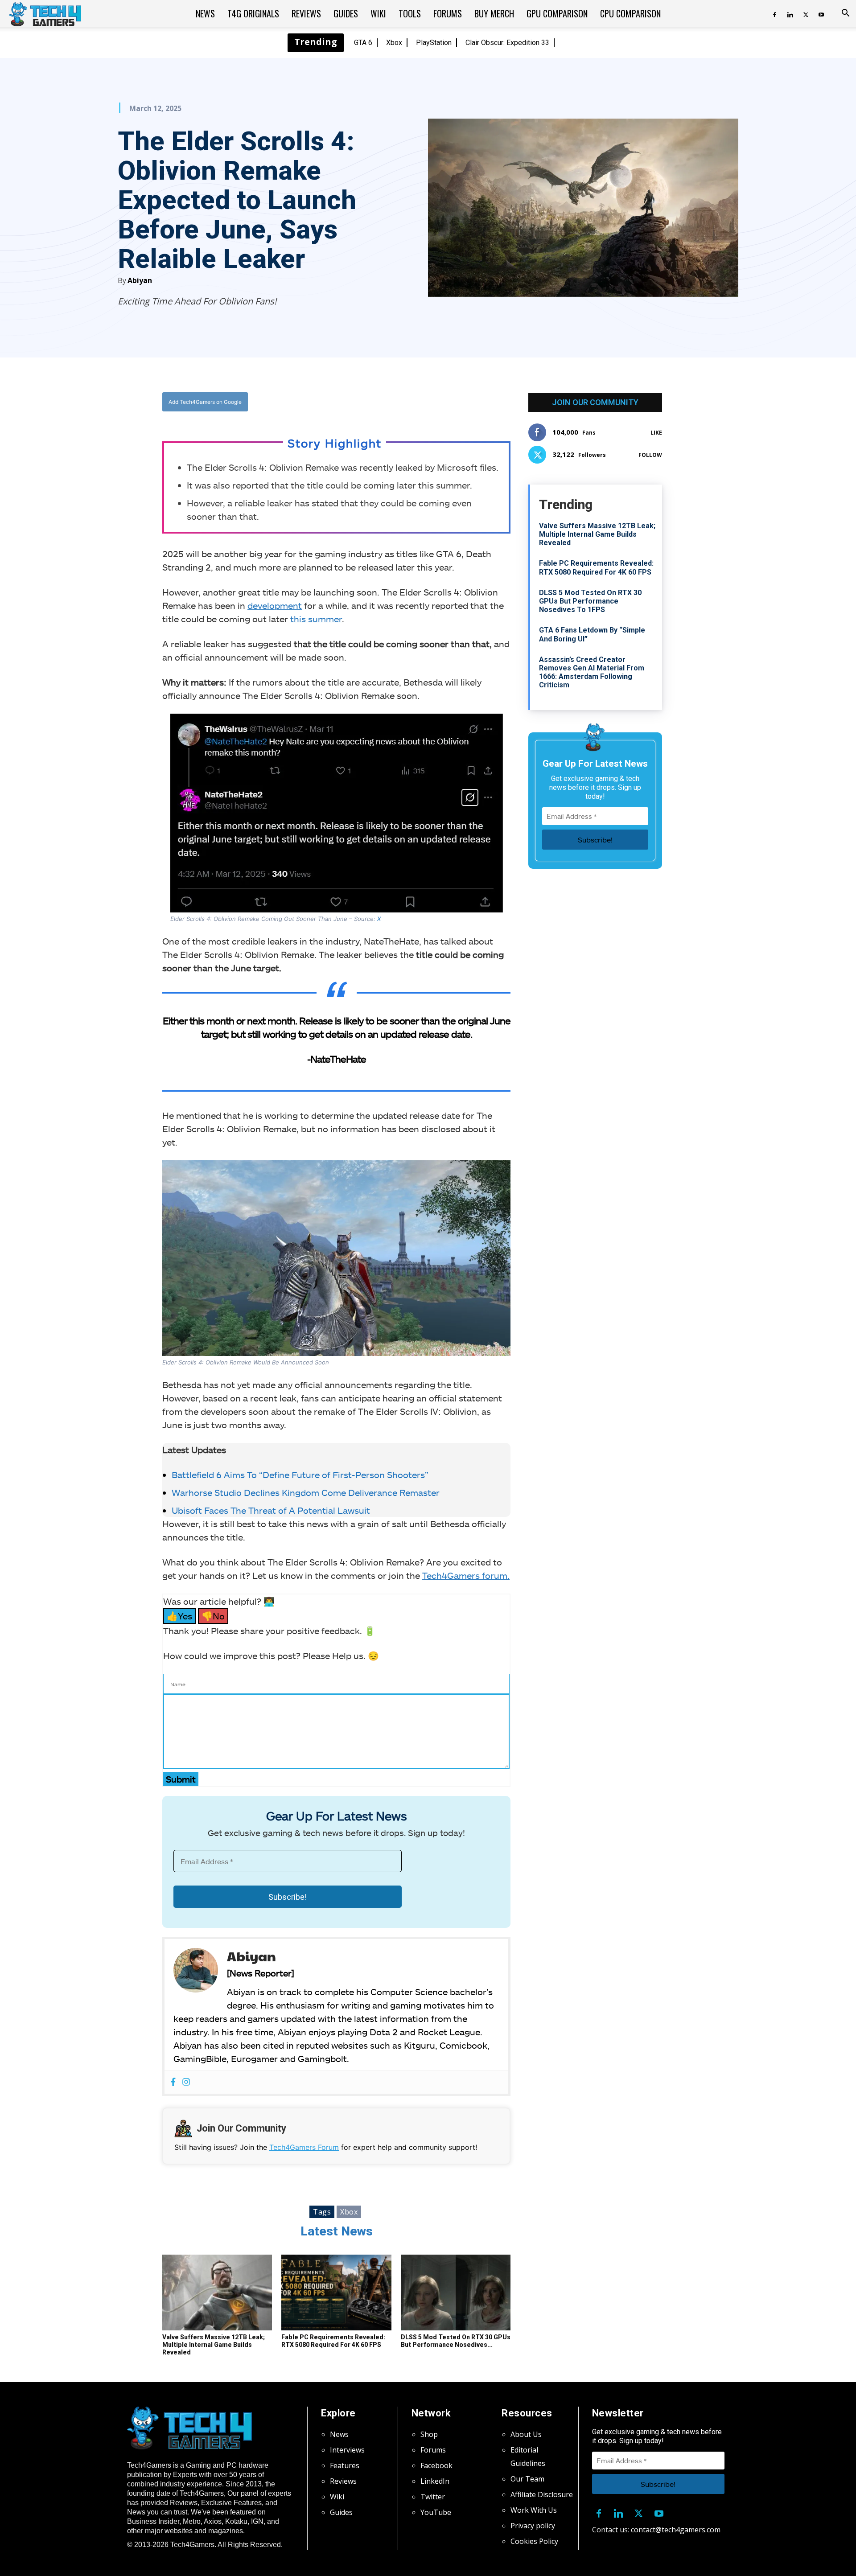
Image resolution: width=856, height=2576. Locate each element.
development (275, 605)
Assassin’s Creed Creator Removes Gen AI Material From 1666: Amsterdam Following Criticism (592, 672)
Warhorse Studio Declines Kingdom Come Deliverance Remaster (306, 1492)
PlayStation (434, 43)
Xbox (394, 43)
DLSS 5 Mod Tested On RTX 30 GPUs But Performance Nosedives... (456, 2341)
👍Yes (179, 1616)
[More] (427, 402)
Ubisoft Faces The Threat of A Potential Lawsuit (271, 1510)
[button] (845, 14)
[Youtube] (821, 13)
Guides (346, 13)
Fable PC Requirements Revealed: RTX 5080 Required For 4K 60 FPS (333, 2341)
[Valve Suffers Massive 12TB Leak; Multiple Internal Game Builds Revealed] (217, 2293)
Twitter (433, 2497)
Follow (650, 455)
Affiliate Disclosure (542, 2494)
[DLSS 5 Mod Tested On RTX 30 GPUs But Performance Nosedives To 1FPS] (456, 2293)
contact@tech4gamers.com (676, 2530)
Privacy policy (533, 2526)
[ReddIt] (406, 402)
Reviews (306, 13)
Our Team (527, 2479)
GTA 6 (363, 43)
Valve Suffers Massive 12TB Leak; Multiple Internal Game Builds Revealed (214, 2345)
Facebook (436, 2465)
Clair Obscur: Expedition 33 (507, 43)
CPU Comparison (630, 13)
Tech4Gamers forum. (466, 1575)
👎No (213, 1616)
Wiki (378, 13)
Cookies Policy (534, 2541)
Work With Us (534, 2510)
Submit (181, 1779)
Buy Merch (494, 13)
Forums (448, 13)
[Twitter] (806, 13)
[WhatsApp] (386, 402)
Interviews (347, 2450)
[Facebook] (774, 13)
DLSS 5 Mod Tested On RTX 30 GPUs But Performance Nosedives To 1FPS (590, 601)
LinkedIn (435, 2481)
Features (345, 2465)
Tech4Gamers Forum (304, 2147)
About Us (526, 2434)
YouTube (436, 2512)
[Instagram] (186, 2082)
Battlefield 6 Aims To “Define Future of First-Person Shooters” (300, 1475)
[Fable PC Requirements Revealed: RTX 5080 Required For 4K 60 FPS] (336, 2293)
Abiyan (140, 280)
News (205, 13)
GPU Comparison (557, 13)
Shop (429, 2434)
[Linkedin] (790, 13)
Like (656, 433)
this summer (316, 619)
